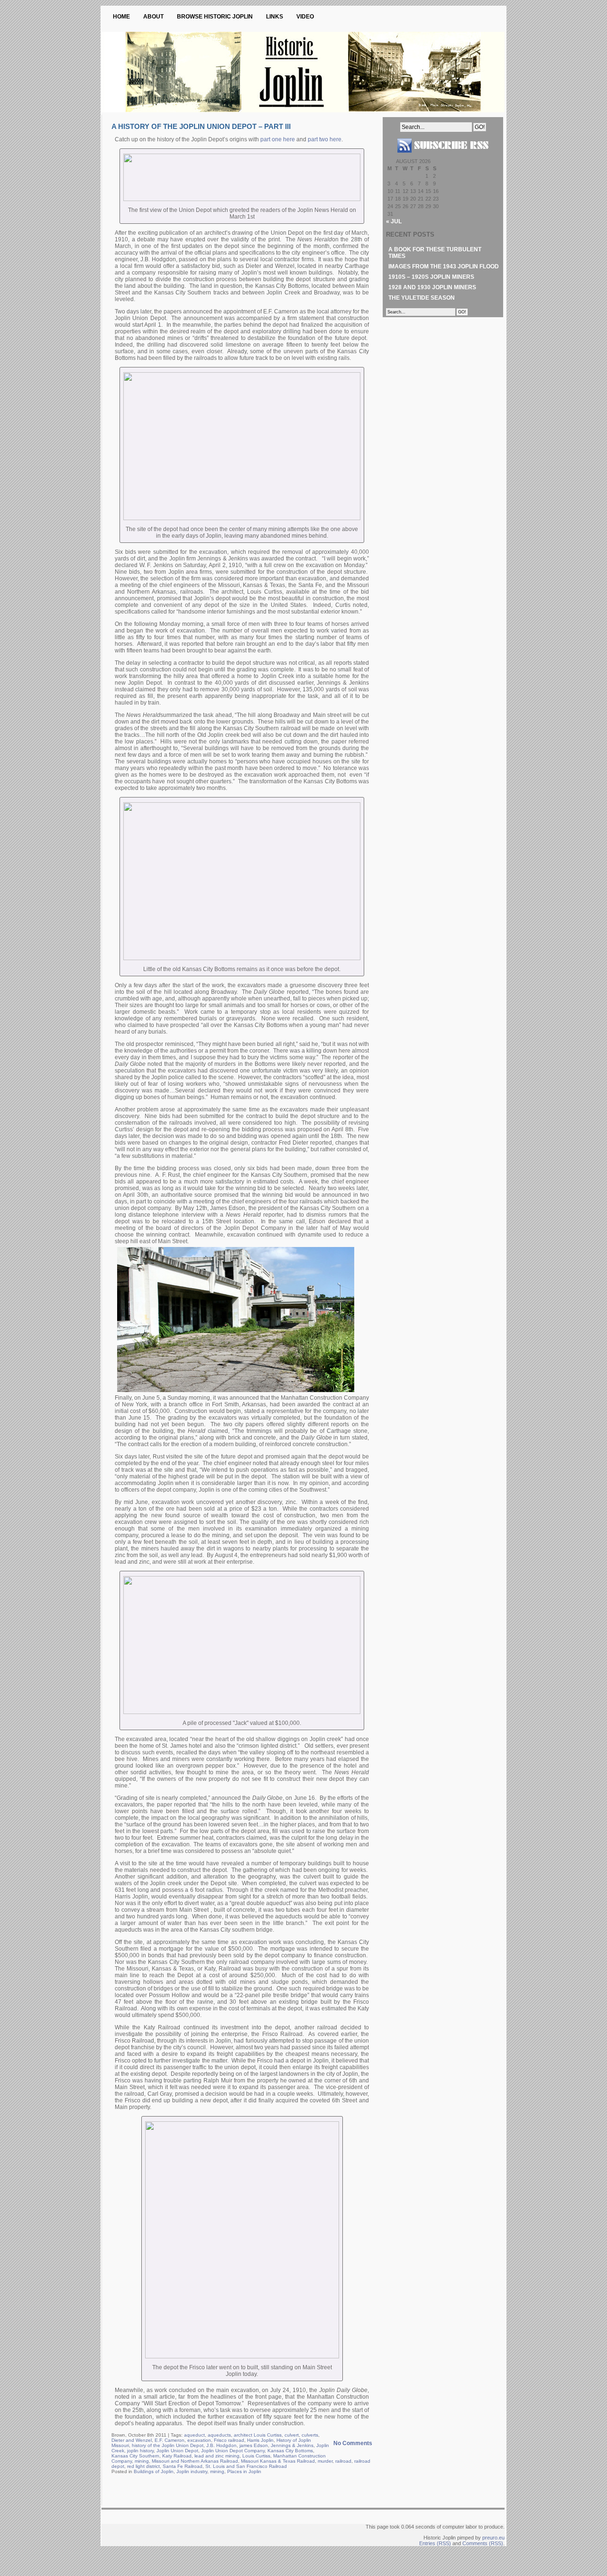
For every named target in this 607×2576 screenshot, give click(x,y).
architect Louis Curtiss (258, 2435)
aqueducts (219, 2435)
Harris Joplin (260, 2440)
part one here (278, 139)
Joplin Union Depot (177, 2451)
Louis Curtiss (256, 2456)
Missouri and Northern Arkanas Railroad (195, 2461)
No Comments (353, 2443)
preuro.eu (493, 2538)
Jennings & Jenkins (292, 2445)
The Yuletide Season (422, 298)
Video (305, 17)
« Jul (394, 221)
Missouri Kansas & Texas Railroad (278, 2461)
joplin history (140, 2451)
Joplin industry (192, 2471)
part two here (325, 139)
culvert (292, 2435)
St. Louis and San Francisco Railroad (246, 2466)
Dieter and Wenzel (132, 2440)
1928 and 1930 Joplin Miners (432, 287)
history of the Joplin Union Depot (168, 2445)
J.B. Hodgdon (221, 2445)
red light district (143, 2466)
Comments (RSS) (483, 2543)
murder (325, 2461)
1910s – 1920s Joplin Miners (431, 277)
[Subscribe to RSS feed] (443, 156)
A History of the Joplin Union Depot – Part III (201, 126)
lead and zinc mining (217, 2456)
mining (142, 2461)
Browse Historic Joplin (215, 17)
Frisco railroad (229, 2440)
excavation (199, 2440)
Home (121, 17)
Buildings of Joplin (154, 2471)
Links (275, 17)
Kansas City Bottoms (290, 2451)
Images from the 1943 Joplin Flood (444, 266)
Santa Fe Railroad (183, 2466)
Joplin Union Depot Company (233, 2451)
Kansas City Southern (135, 2456)
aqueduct (194, 2435)
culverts (310, 2435)
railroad (343, 2461)
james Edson (254, 2445)
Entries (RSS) (435, 2543)
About (153, 17)
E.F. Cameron (170, 2440)
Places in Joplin (244, 2471)
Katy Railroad (177, 2456)
